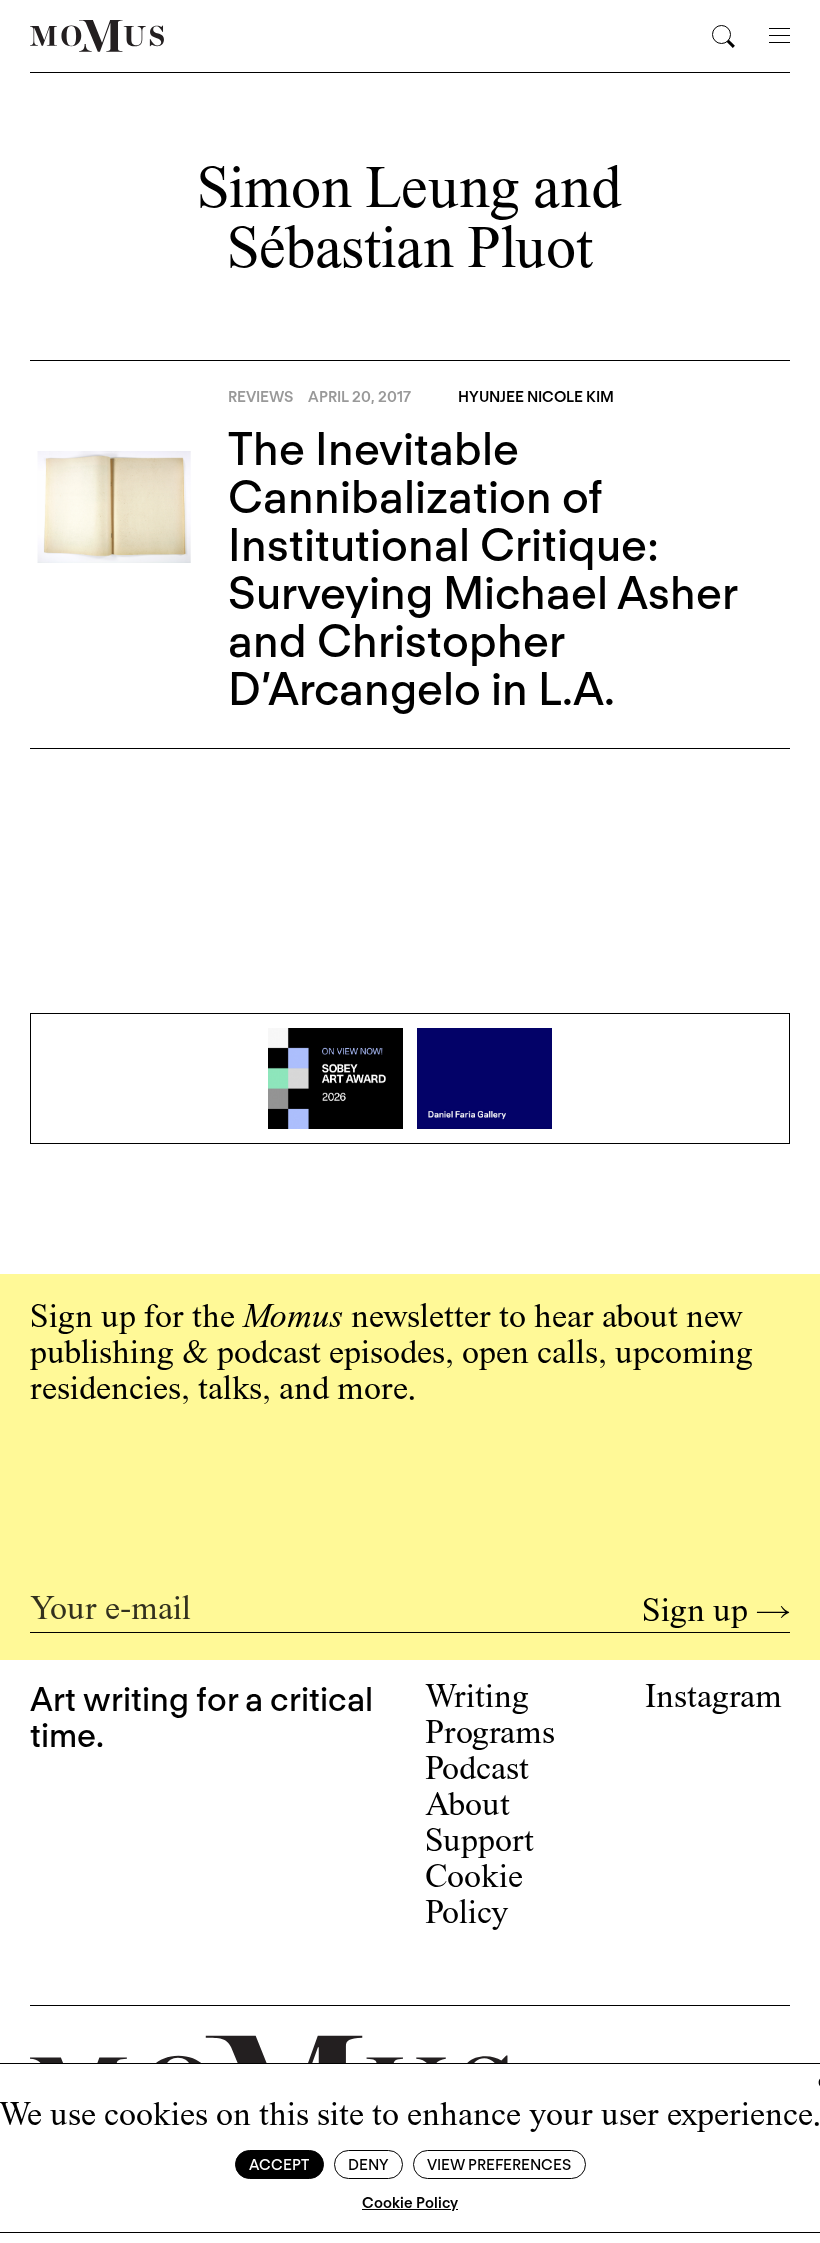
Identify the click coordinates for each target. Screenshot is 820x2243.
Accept (279, 2165)
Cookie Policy (410, 2203)
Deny (368, 2165)
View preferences (499, 2165)
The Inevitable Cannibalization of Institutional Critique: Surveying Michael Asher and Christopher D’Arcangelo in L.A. (482, 569)
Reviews (260, 397)
